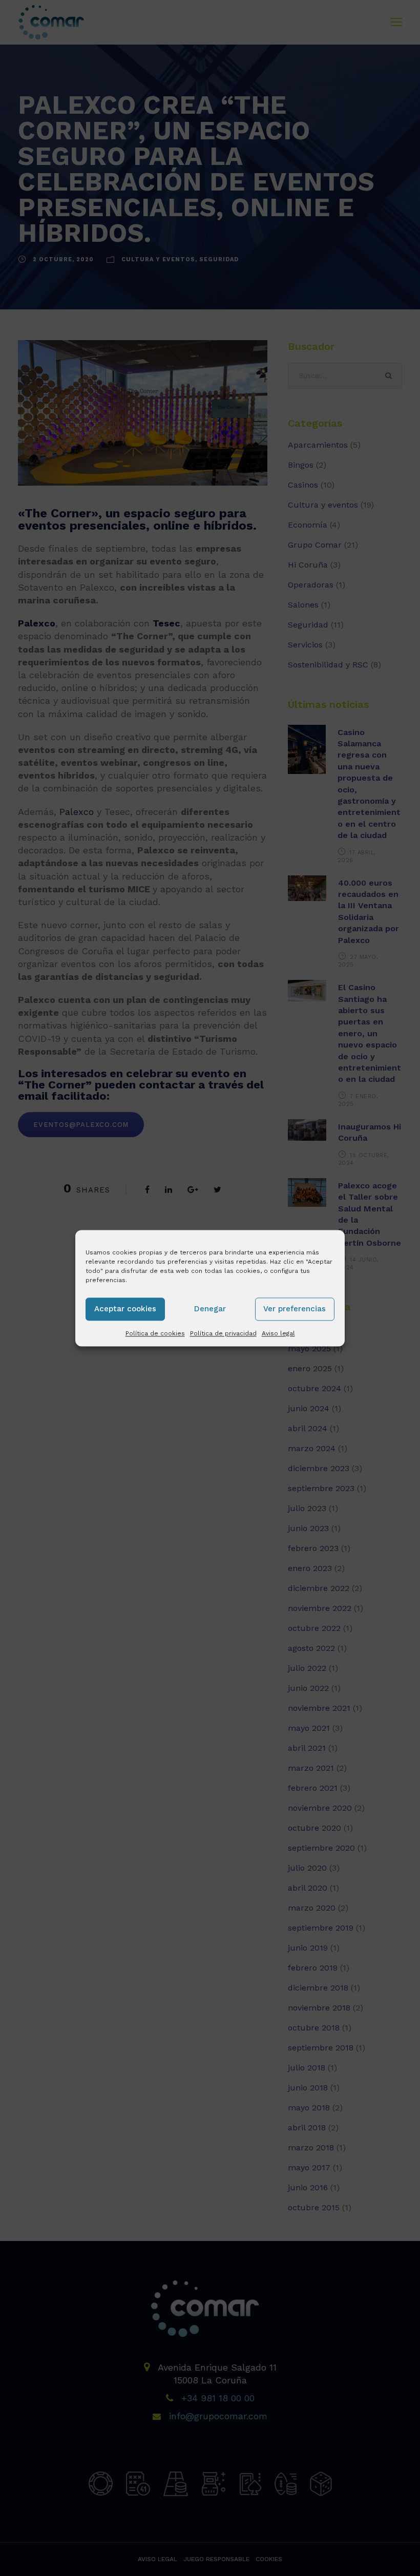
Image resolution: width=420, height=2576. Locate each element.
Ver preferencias (295, 1309)
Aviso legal (278, 1333)
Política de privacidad (223, 1333)
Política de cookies (155, 1333)
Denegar (210, 1309)
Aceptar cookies (125, 1309)
